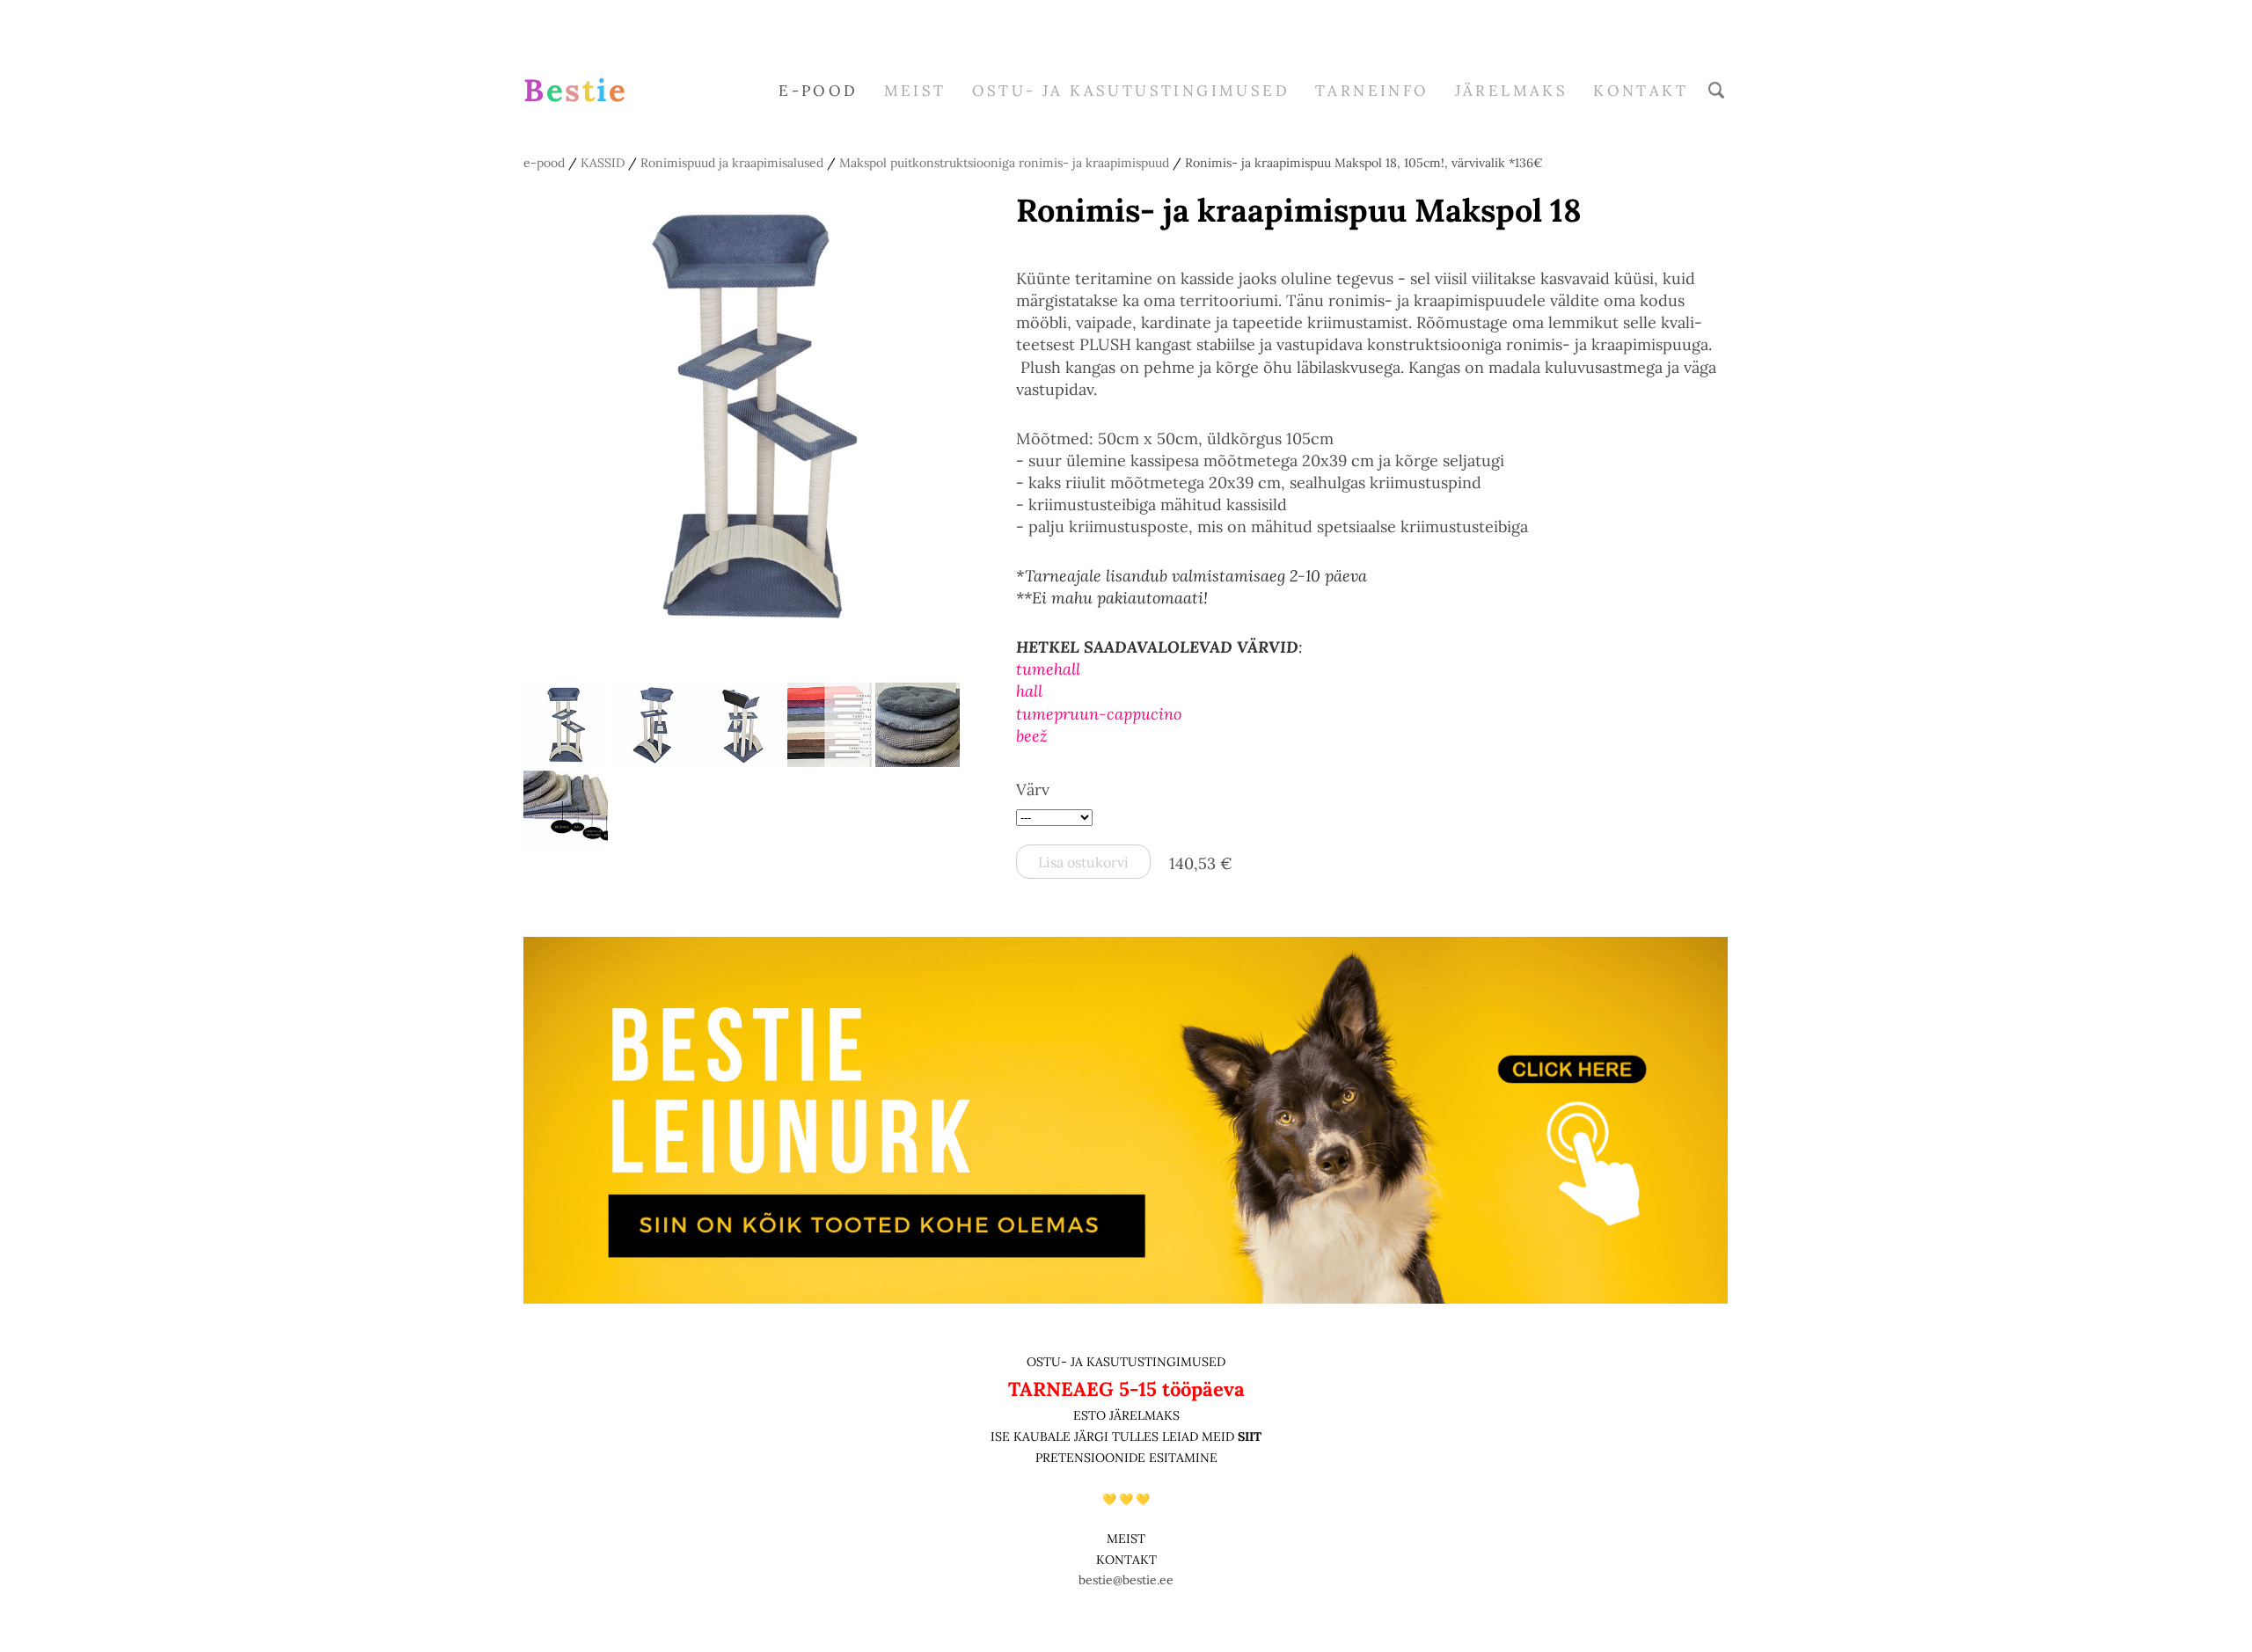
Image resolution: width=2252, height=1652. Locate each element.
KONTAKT (1126, 1560)
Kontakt (1641, 91)
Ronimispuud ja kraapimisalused (732, 163)
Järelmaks (1512, 91)
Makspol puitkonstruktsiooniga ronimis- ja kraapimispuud (1004, 163)
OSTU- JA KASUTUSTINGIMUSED (1126, 1362)
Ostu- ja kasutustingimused (1131, 91)
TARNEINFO (1372, 91)
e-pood (818, 91)
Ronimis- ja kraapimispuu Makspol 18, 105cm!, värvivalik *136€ (1364, 163)
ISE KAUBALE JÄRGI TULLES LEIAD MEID (1114, 1436)
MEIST (915, 91)
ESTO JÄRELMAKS (1126, 1415)
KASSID (603, 163)
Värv (1033, 789)
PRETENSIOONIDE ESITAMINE (1126, 1458)
